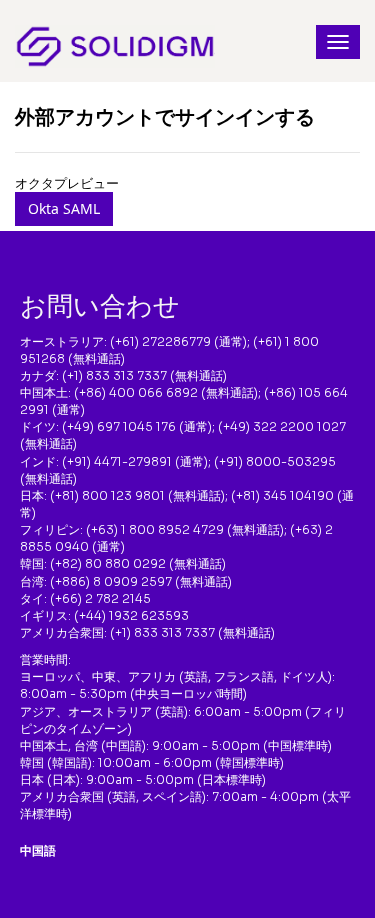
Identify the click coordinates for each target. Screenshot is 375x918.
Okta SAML (64, 208)
